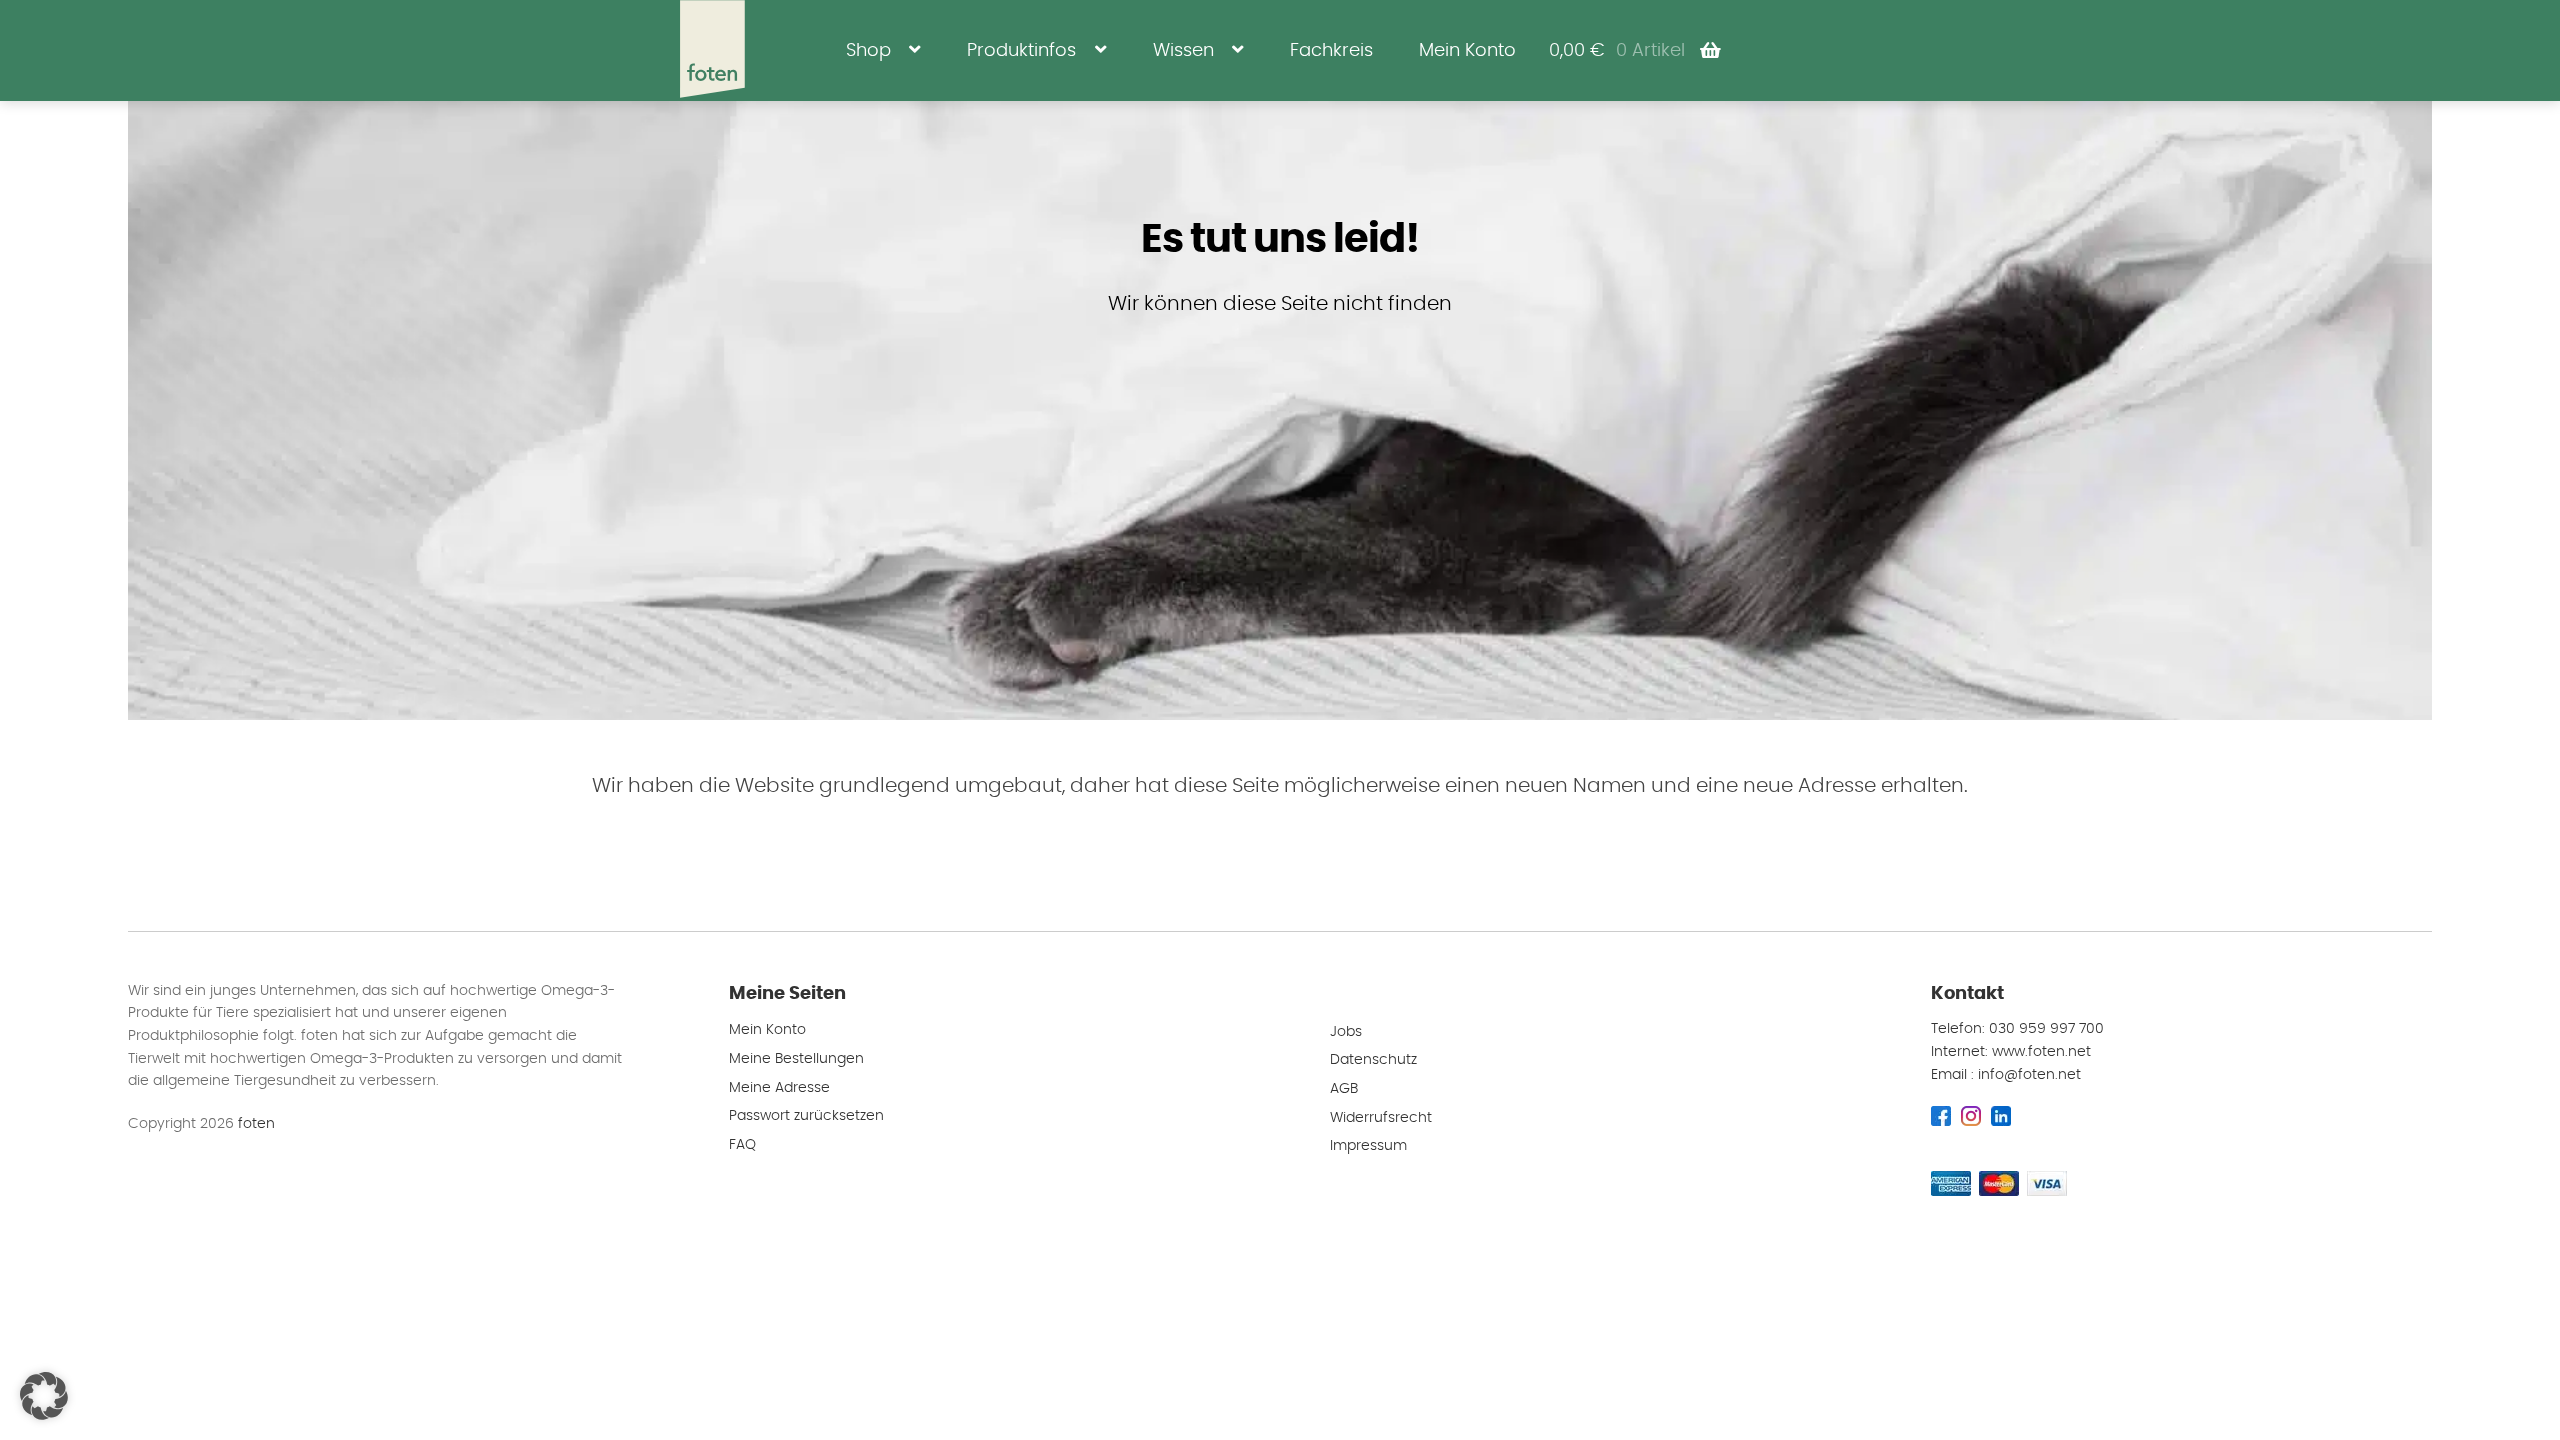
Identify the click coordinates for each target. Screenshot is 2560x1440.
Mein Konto (1467, 50)
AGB (1344, 1089)
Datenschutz (1373, 1060)
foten (256, 1124)
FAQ (742, 1145)
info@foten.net (2029, 1075)
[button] (44, 1396)
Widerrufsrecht (1381, 1118)
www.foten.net (2041, 1052)
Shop (868, 50)
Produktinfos (1021, 50)
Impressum (1368, 1146)
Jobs (1346, 1032)
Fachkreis (1331, 50)
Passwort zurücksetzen (806, 1116)
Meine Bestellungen (796, 1059)
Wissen (1183, 50)
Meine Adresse (779, 1088)
